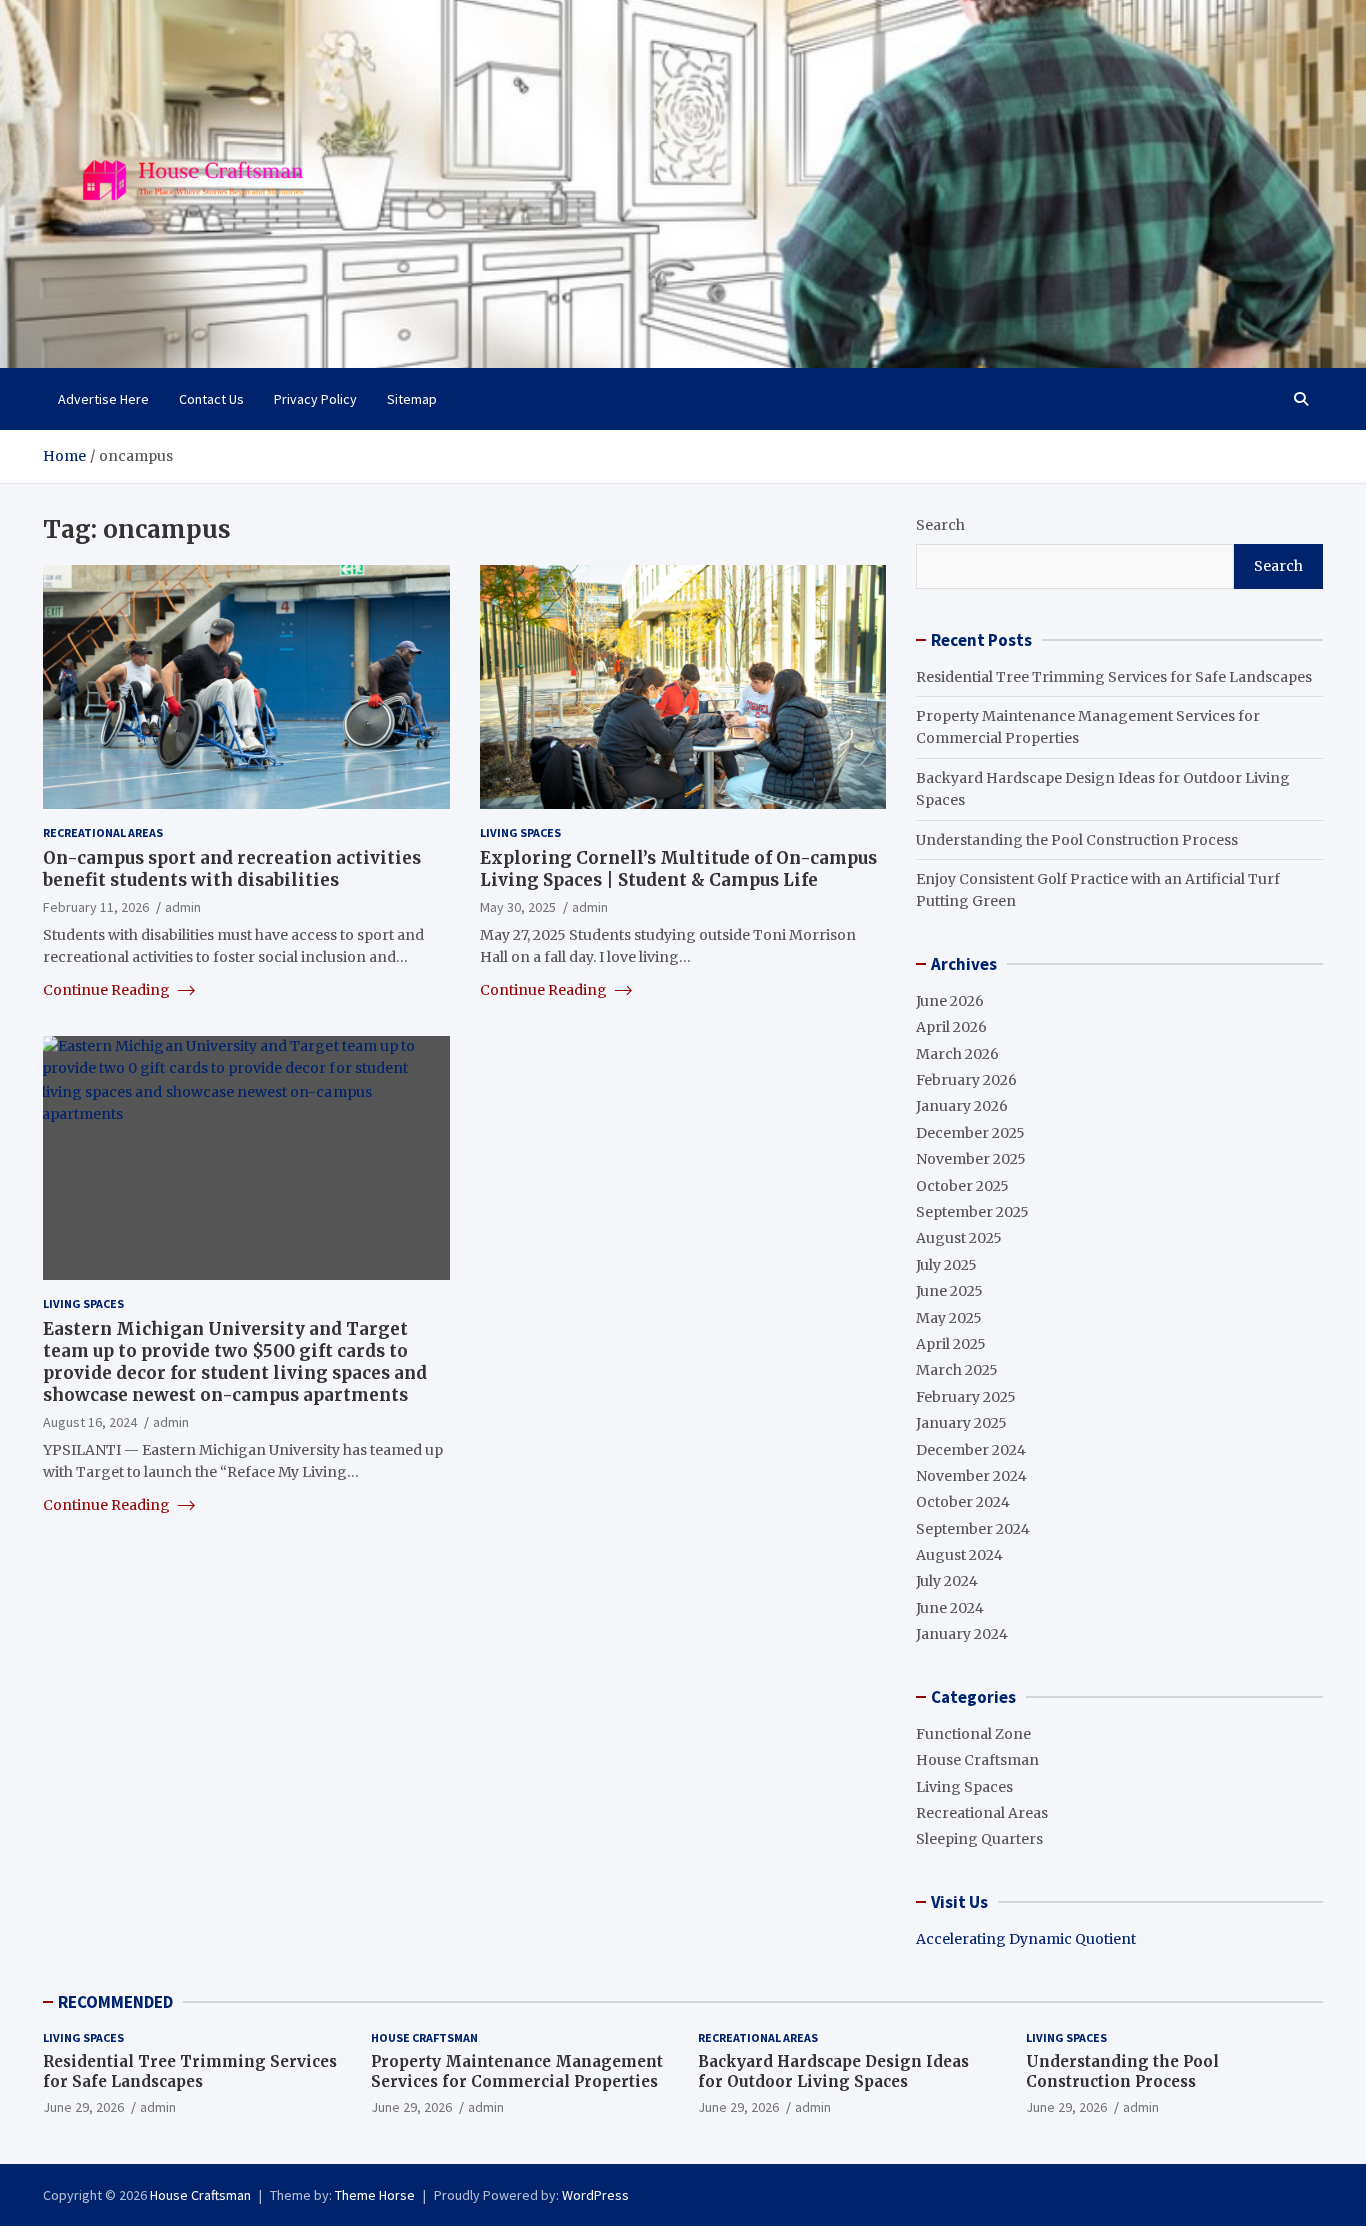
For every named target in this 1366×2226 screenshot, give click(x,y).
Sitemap (412, 399)
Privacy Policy (315, 399)
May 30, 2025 (518, 907)
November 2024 (971, 1476)
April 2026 (951, 1027)
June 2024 (950, 1608)
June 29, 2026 (83, 2107)
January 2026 (962, 1106)
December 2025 (970, 1133)
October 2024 (963, 1502)
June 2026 (950, 1001)
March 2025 (957, 1370)
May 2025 (949, 1318)
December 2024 (971, 1450)
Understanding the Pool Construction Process (1077, 840)
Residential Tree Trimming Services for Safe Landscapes (1114, 677)
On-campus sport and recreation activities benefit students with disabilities (232, 869)
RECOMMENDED (115, 2002)
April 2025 (951, 1344)
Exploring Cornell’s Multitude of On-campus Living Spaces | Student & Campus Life (678, 869)
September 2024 (973, 1529)
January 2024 (962, 1634)
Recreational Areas (103, 832)
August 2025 (959, 1238)
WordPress (595, 2195)
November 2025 (971, 1159)
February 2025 (966, 1397)
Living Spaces (520, 832)
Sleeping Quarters (979, 1839)
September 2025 (972, 1212)
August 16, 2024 (90, 1422)
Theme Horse (375, 2195)
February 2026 (966, 1080)
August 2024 (959, 1555)
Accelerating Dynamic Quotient (1026, 1939)
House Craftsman (977, 1760)
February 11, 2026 (96, 907)
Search (940, 525)
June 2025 (949, 1291)
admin (183, 907)
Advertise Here (103, 399)
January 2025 (961, 1423)
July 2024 (947, 1581)
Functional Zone (973, 1734)
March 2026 (957, 1054)
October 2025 (962, 1186)
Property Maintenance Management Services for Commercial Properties (517, 2071)
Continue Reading (108, 990)
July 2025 (946, 1265)
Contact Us (211, 399)
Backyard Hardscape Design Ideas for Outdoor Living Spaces (833, 2071)
